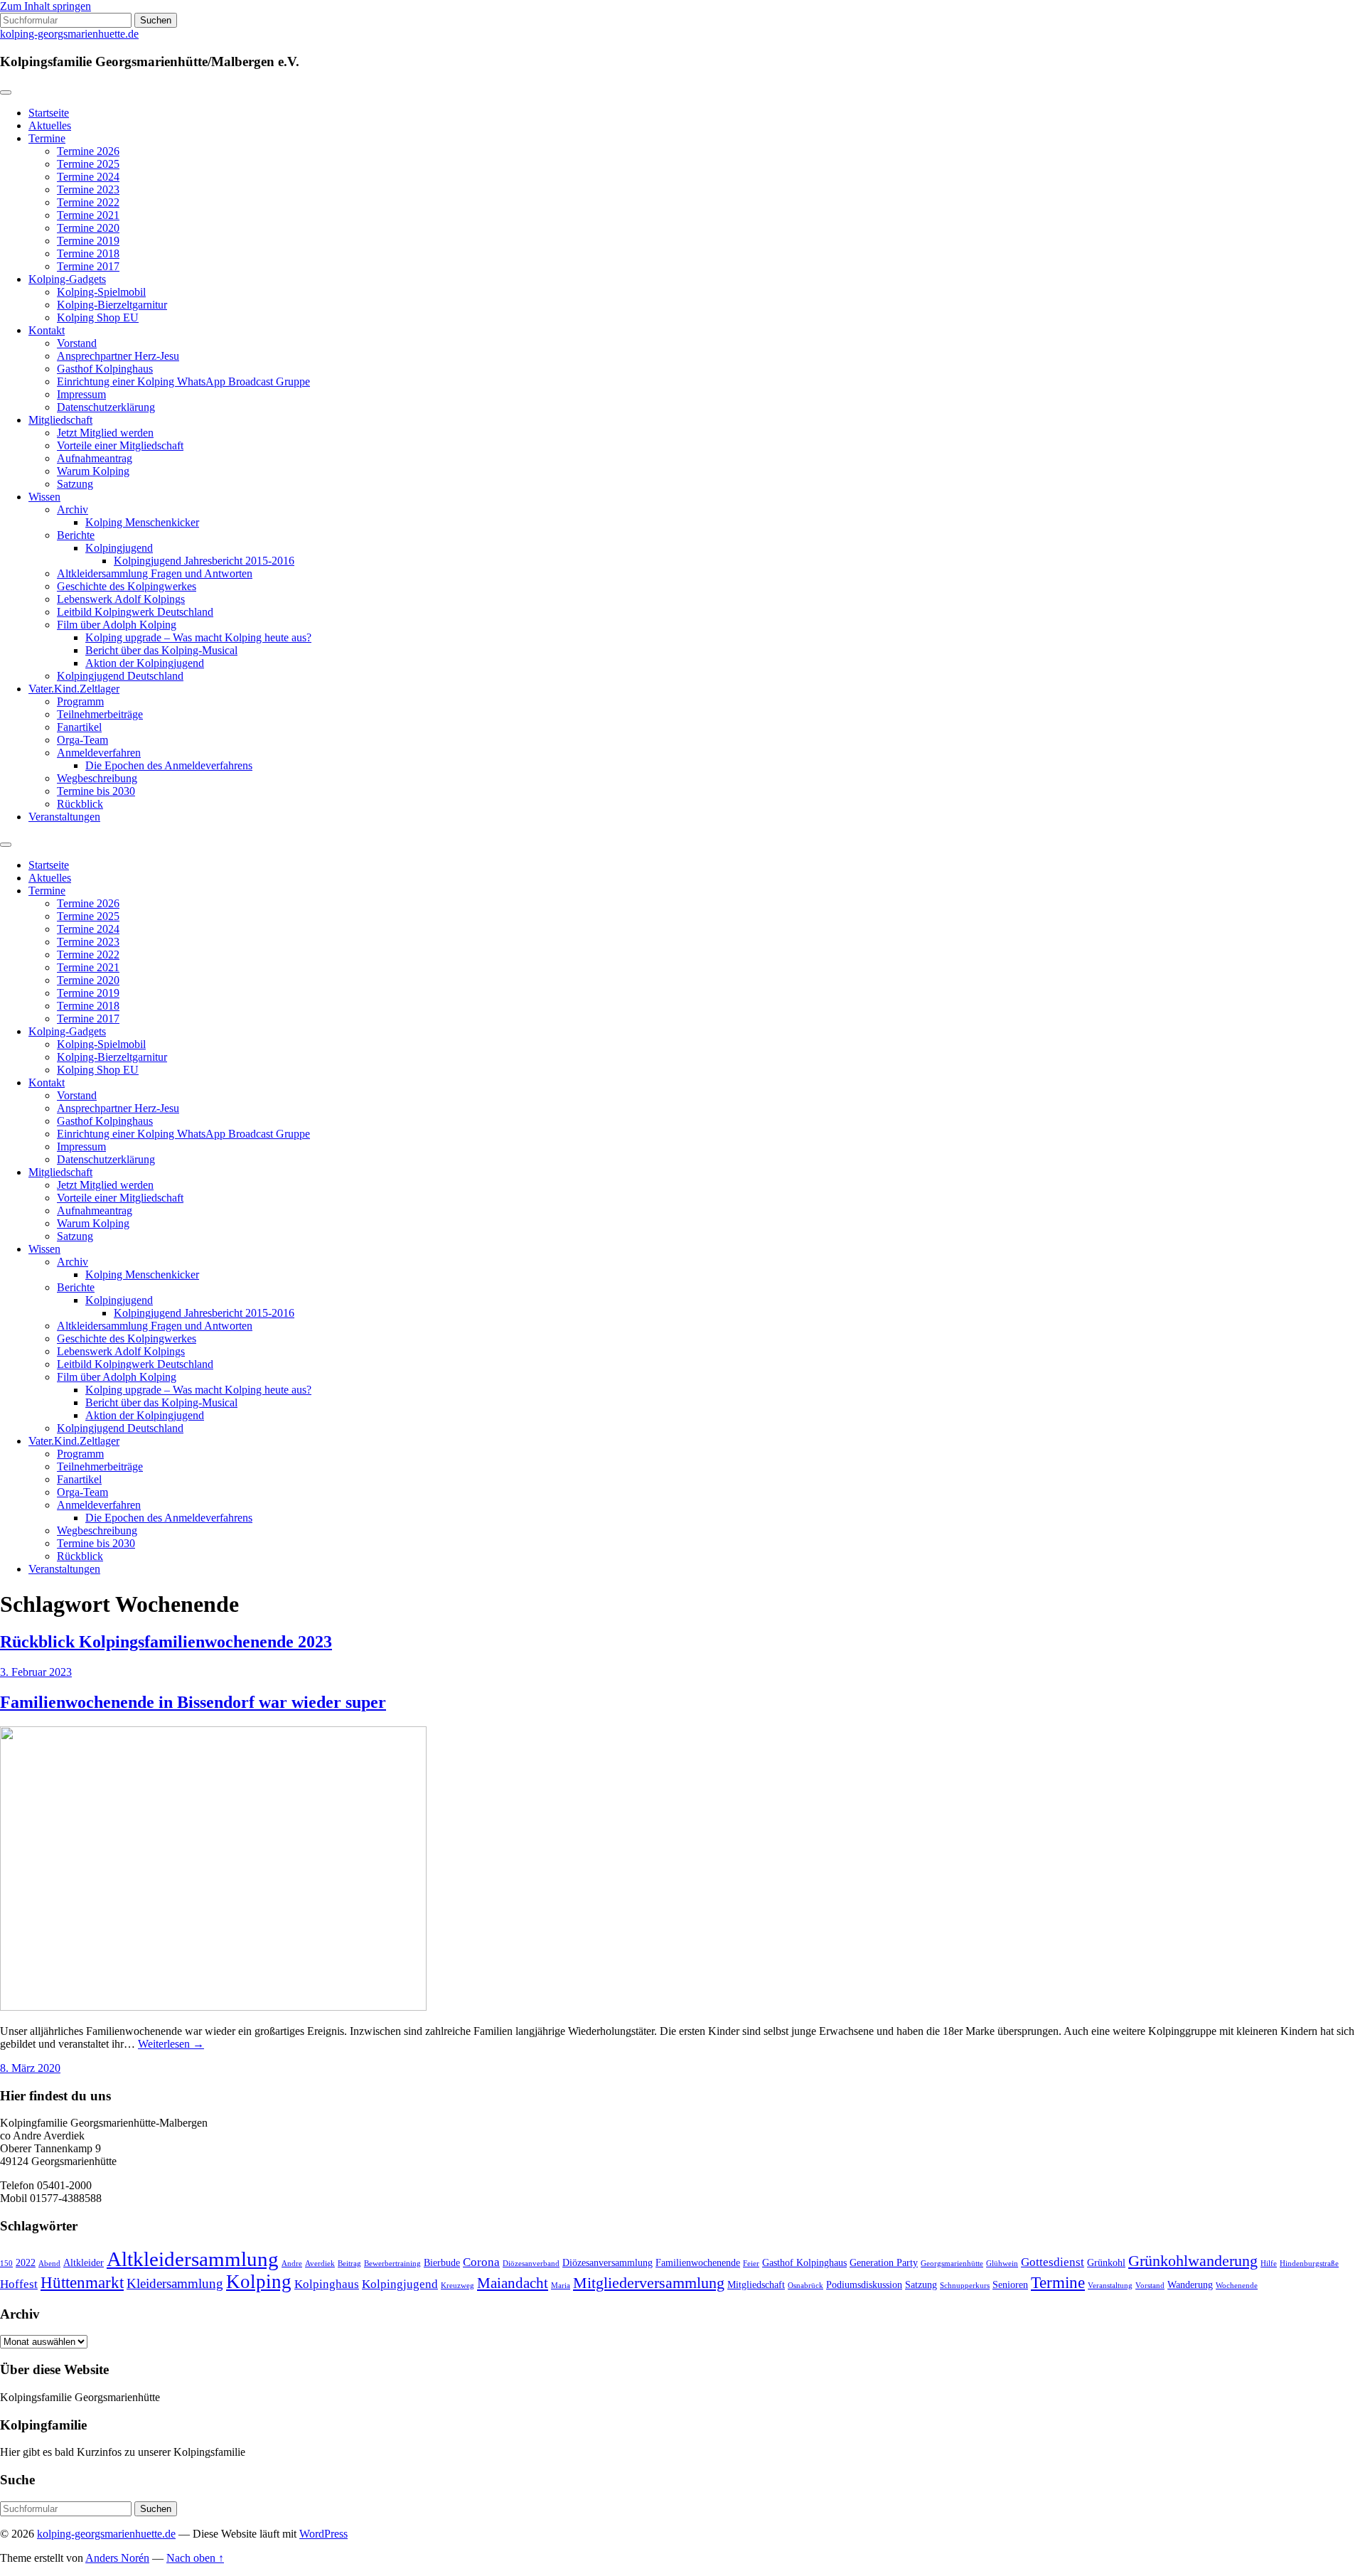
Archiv (73, 509)
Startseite (49, 113)
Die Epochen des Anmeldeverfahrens (169, 765)
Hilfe (1269, 2264)
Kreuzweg (457, 2286)
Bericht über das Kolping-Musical (161, 650)
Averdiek (320, 2264)
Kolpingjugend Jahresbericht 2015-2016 (204, 561)
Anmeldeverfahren (99, 753)
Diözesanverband (531, 2264)
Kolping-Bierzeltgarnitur (112, 305)
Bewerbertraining (392, 2264)
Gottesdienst (1053, 2262)
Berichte (76, 535)
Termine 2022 (88, 202)
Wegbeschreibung (97, 778)
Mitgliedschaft (60, 420)
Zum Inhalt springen (45, 6)
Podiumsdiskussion (864, 2285)
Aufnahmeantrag (95, 458)
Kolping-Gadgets (67, 279)
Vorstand (77, 343)
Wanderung (1190, 2285)
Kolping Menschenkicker (142, 522)
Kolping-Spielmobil (101, 292)
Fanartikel (79, 727)
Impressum (81, 394)
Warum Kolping (93, 471)
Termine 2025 (88, 164)
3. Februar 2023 (36, 1672)
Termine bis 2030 (96, 791)
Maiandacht (513, 2283)
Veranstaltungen (64, 817)
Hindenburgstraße (1309, 2264)
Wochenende (1237, 2286)
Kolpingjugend (119, 548)
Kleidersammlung (175, 2283)
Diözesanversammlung (607, 2263)
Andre (292, 2264)
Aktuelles (50, 125)
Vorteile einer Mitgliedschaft (120, 445)
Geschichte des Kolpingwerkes (127, 586)
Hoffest (19, 2284)
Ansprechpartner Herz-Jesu (118, 356)
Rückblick (80, 804)
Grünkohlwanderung (1193, 2261)
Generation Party (884, 2263)
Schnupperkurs (965, 2286)
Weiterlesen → (171, 2044)
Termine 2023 (88, 189)
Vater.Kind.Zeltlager (74, 689)
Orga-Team (82, 740)
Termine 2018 (88, 253)
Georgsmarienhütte (952, 2264)
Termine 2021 (88, 215)
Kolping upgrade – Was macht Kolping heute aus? (198, 637)
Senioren (1010, 2285)
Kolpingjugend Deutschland (120, 676)
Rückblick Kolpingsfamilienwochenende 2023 (166, 1642)
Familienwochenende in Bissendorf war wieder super (193, 1702)
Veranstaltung (1110, 2286)
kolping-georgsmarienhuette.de (69, 34)
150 (6, 2264)
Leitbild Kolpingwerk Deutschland (135, 612)
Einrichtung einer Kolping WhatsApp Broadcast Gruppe (183, 381)
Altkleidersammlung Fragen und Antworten (155, 573)
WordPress (323, 2534)
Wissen (44, 497)
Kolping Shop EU (98, 317)
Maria (561, 2286)
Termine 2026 (88, 151)
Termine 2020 (88, 228)
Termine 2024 (88, 177)
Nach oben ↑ (195, 2558)
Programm (80, 701)
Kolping (259, 2282)
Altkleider (84, 2263)
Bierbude (442, 2263)
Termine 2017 (88, 266)
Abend (49, 2264)
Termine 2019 (88, 241)
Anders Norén (117, 2558)
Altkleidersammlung (193, 2259)
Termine (47, 138)
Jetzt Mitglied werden (105, 433)
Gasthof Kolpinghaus (105, 369)
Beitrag (349, 2264)
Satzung (75, 484)
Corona (481, 2262)
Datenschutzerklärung (106, 407)
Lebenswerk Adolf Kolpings (121, 599)
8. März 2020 (30, 2068)
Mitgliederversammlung (649, 2283)
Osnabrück (805, 2286)
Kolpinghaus (327, 2284)
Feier (751, 2264)
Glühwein (1002, 2264)
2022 (26, 2263)
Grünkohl (1106, 2263)
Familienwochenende (698, 2263)
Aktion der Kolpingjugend (145, 663)
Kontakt (47, 330)
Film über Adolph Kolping (117, 625)
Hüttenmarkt (82, 2282)
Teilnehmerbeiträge (100, 714)
